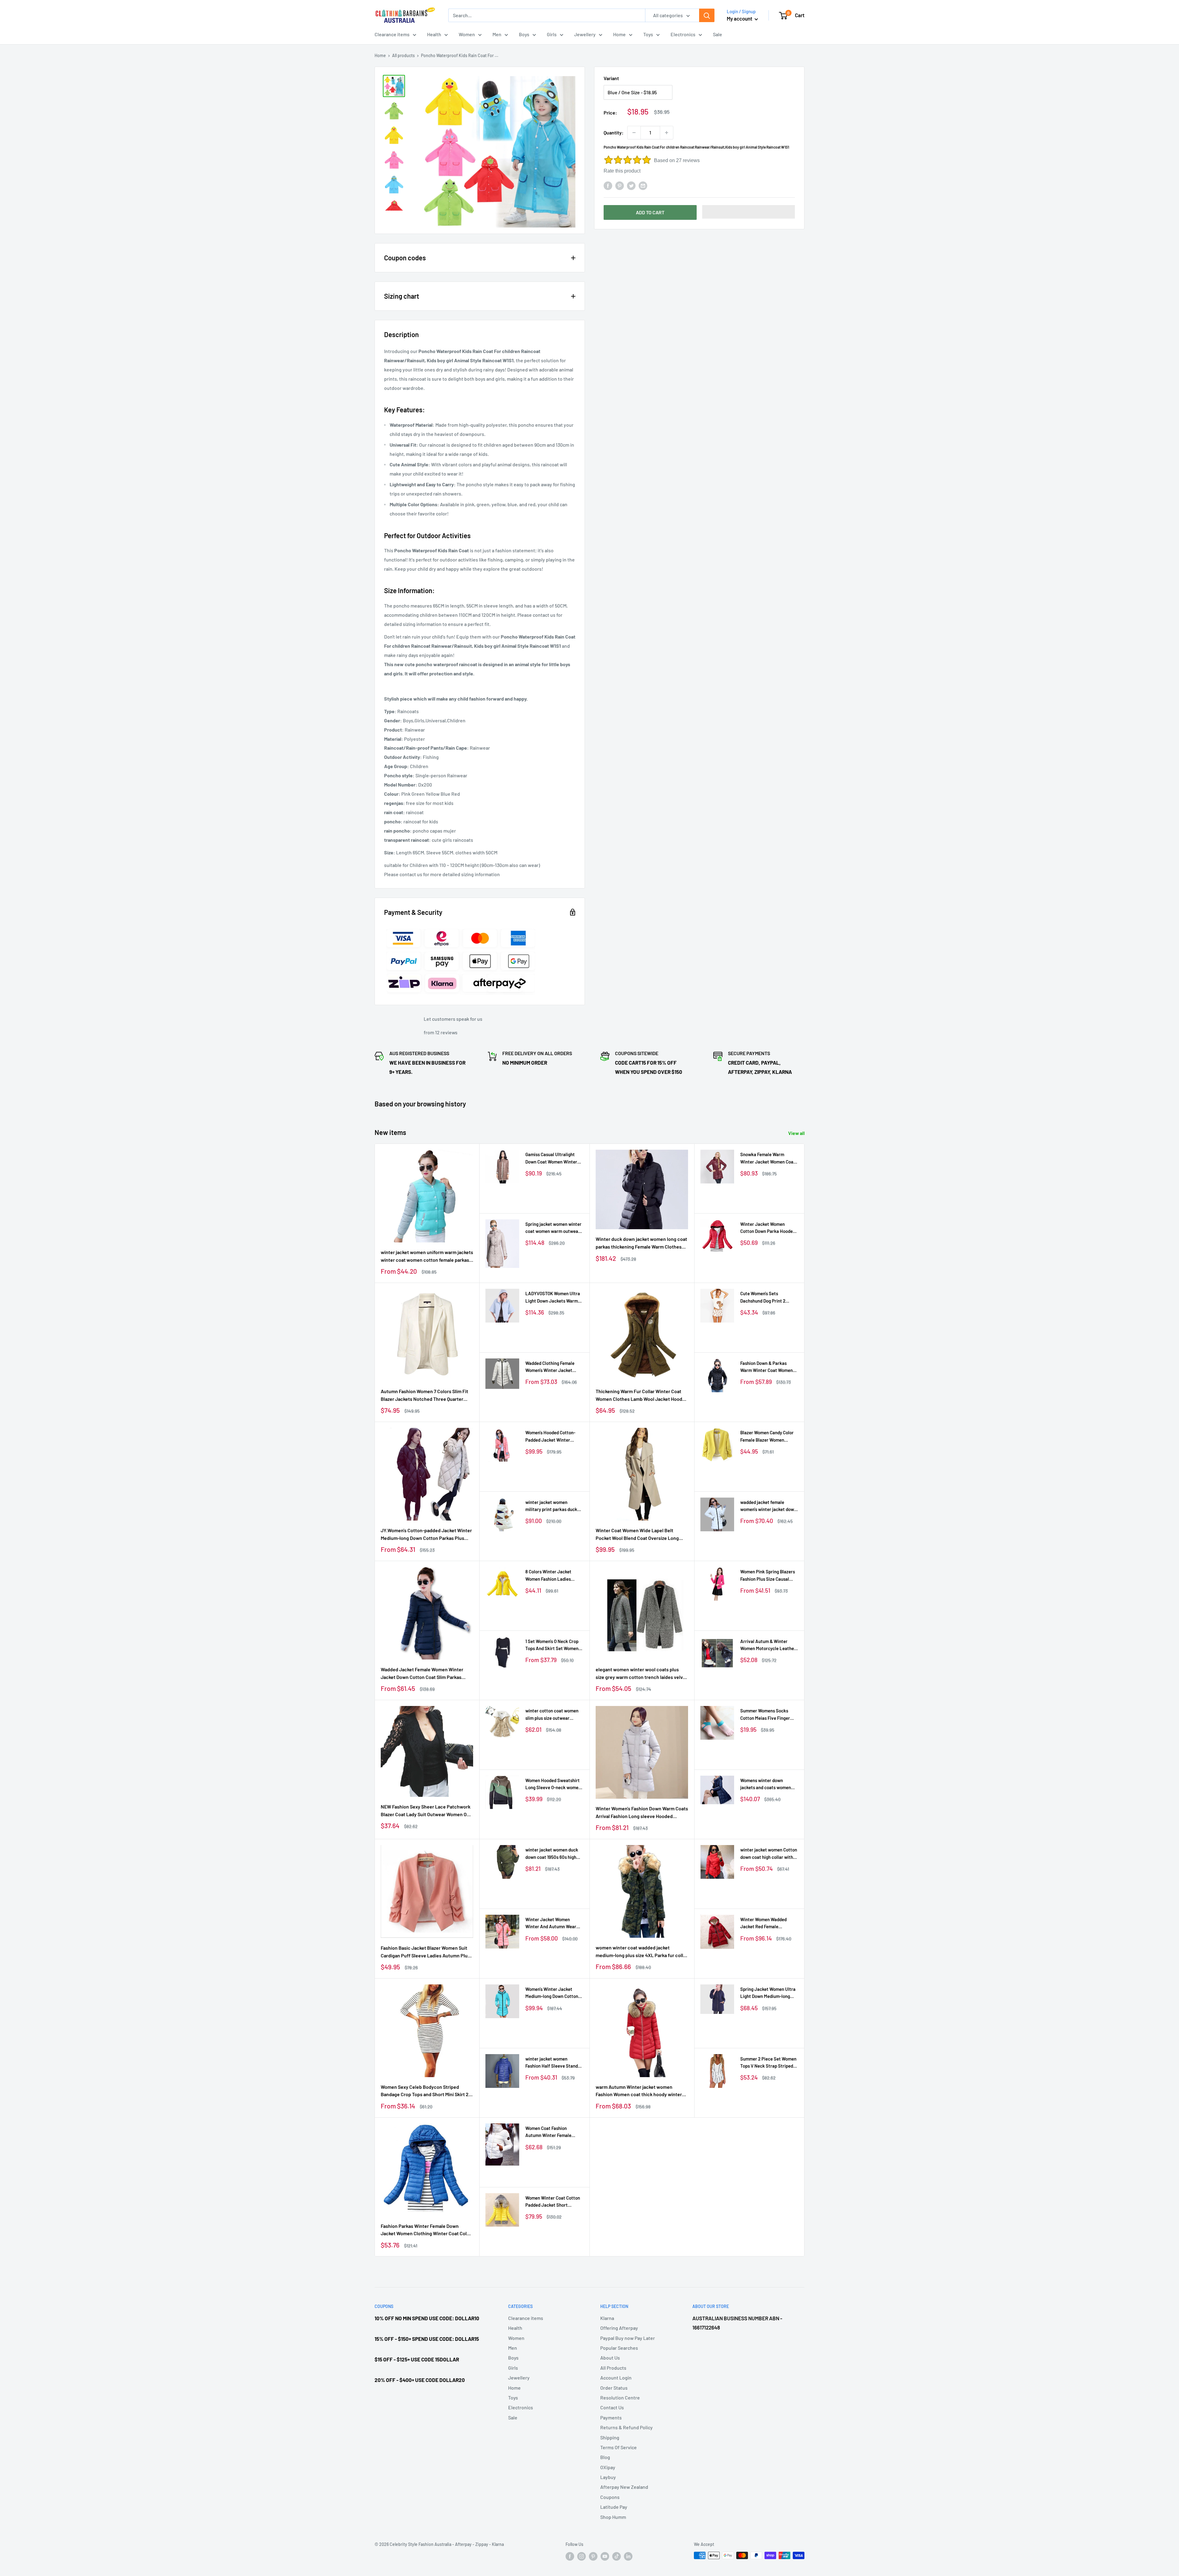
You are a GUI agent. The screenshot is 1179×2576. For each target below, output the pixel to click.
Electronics (683, 34)
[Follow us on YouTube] (605, 2556)
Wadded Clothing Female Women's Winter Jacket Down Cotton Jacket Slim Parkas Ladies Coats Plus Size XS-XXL (551, 1367)
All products (403, 55)
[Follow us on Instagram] (582, 2556)
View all (797, 1133)
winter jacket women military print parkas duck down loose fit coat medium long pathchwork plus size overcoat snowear (553, 1506)
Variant (611, 78)
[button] (749, 212)
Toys (648, 34)
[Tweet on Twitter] (631, 185)
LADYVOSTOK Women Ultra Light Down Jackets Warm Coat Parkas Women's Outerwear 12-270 (553, 1298)
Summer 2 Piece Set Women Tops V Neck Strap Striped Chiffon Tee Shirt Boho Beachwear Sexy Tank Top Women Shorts (768, 2063)
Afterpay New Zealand (624, 2487)
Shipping (610, 2437)
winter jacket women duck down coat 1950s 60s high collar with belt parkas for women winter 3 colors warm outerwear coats (554, 1854)
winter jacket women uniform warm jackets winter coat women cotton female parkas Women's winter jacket (427, 1257)
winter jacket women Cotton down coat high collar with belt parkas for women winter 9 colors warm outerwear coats (769, 1854)
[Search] (707, 15)
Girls (552, 34)
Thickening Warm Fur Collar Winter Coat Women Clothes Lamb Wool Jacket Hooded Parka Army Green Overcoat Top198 (642, 1396)
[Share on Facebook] (608, 185)
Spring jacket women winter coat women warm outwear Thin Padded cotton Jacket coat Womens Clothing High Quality (553, 1228)
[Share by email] (643, 185)
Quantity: (614, 132)
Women (467, 34)
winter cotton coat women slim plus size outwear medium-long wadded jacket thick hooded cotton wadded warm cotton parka (554, 1715)
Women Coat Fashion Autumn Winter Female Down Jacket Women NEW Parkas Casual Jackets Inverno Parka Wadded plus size (553, 2132)
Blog (605, 2457)
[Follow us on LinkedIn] (628, 2556)
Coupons (610, 2497)
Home (619, 34)
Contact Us (612, 2407)
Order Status (614, 2388)
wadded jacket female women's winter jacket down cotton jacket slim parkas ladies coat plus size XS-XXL (769, 1506)
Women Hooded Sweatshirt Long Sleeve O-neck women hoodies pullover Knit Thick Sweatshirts (553, 1784)
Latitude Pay (614, 2507)
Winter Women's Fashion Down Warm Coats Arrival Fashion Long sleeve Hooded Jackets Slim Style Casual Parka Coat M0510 (642, 1813)
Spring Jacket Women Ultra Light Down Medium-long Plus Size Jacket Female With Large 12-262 (768, 1993)
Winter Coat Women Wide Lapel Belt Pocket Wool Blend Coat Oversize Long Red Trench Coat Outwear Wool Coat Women (637, 1535)
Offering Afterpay (619, 2328)
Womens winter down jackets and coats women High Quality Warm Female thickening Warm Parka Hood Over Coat (766, 1784)
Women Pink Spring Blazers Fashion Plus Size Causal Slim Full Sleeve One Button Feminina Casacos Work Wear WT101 (768, 1576)
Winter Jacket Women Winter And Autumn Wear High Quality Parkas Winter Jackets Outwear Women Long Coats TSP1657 (552, 1923)
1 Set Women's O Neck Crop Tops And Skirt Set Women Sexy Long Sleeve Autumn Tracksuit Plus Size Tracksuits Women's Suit (552, 1645)
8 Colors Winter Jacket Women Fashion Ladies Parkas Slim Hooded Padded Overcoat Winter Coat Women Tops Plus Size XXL (553, 1576)
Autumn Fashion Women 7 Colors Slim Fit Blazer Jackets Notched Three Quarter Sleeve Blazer (424, 1396)
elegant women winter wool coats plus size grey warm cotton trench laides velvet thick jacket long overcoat (642, 1674)
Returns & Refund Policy (626, 2427)
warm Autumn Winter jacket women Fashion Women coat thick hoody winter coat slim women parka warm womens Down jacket (639, 2091)
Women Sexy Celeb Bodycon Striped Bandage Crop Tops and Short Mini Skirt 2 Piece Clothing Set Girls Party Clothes (425, 2091)
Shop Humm (613, 2517)
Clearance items (392, 34)
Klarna (607, 2318)
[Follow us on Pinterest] (593, 2556)
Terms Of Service (619, 2447)
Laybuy (608, 2477)
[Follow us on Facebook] (570, 2556)
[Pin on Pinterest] (620, 185)
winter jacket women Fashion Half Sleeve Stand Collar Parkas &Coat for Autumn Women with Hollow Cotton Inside (553, 2063)
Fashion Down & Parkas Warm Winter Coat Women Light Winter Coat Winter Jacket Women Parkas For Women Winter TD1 (767, 1367)
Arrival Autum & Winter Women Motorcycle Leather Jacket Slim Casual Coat (768, 1645)
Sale (718, 34)
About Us (610, 2358)
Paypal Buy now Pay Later (628, 2338)
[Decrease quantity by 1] (634, 133)
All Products (613, 2368)
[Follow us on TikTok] (617, 2556)
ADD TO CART (650, 212)
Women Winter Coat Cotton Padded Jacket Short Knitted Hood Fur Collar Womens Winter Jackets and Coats (554, 2202)
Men (497, 34)
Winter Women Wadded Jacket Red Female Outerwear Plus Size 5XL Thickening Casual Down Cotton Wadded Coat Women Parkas (769, 1923)
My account (740, 18)
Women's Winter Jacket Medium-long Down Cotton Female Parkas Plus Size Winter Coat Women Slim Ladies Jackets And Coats (552, 1993)
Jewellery (585, 34)
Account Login (616, 2378)
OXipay (608, 2467)
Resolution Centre (620, 2397)
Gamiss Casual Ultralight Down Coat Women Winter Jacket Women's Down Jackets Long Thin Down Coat (551, 1158)
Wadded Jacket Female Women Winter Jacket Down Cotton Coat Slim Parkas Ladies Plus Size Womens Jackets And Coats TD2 (422, 1674)
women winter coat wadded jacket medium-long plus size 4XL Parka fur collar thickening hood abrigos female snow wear (642, 1952)
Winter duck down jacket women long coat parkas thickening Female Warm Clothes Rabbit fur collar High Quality (641, 1243)
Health (434, 34)
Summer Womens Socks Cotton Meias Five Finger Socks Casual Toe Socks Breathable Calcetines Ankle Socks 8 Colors (769, 1715)
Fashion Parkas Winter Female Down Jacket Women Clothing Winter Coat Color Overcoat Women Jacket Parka (426, 2230)
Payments (611, 2417)
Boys (524, 34)
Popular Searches (619, 2348)
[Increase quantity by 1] (667, 133)
